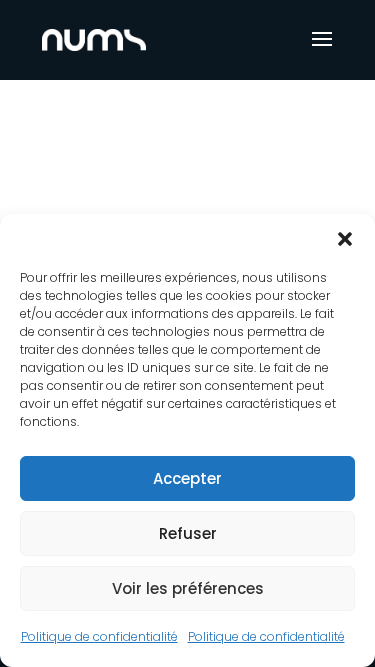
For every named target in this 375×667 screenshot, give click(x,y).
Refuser (188, 533)
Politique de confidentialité (99, 636)
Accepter (187, 478)
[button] (345, 239)
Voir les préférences (188, 588)
